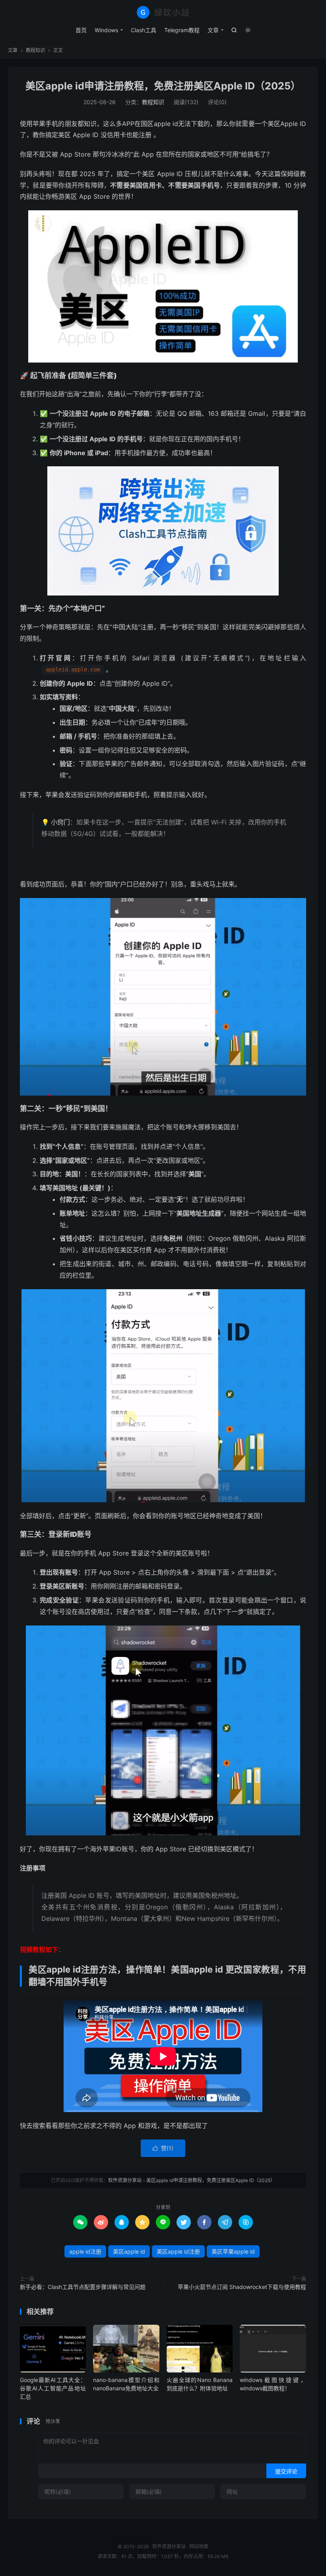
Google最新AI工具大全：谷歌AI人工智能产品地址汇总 (53, 2388)
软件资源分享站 (163, 12)
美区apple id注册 (178, 2251)
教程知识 (35, 50)
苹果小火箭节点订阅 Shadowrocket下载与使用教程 (242, 2287)
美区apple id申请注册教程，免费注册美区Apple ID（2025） (163, 86)
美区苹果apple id (233, 2251)
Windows (106, 30)
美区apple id (129, 2251)
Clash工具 (144, 30)
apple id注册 (85, 2251)
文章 (213, 30)
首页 (81, 30)
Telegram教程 (182, 30)
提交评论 (286, 2471)
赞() (163, 2148)
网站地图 (199, 2546)
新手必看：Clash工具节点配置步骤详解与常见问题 (83, 2287)
